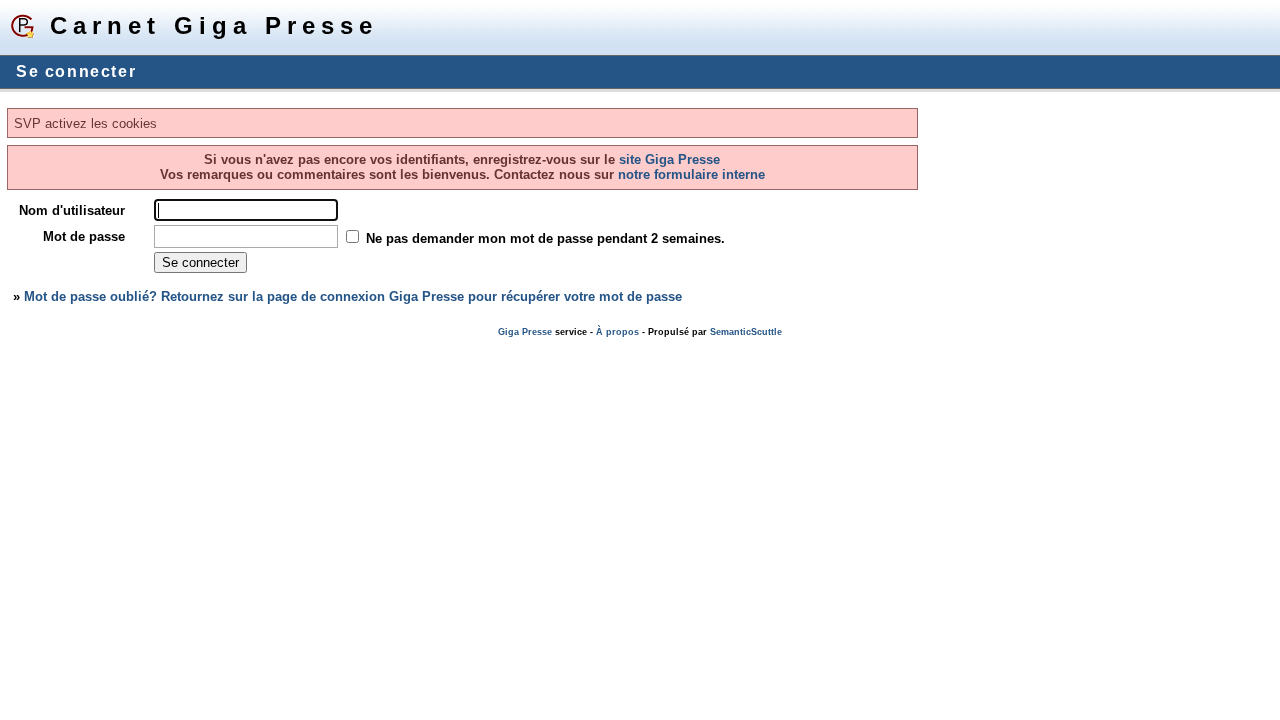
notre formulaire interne (689, 174)
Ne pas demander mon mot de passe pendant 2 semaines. (545, 238)
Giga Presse (525, 332)
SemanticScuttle (746, 332)
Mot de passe (84, 236)
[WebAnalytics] (40, 346)
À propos (617, 332)
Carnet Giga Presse (214, 25)
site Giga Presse (669, 159)
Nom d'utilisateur (72, 210)
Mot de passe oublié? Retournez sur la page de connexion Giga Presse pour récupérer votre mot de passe (353, 296)
